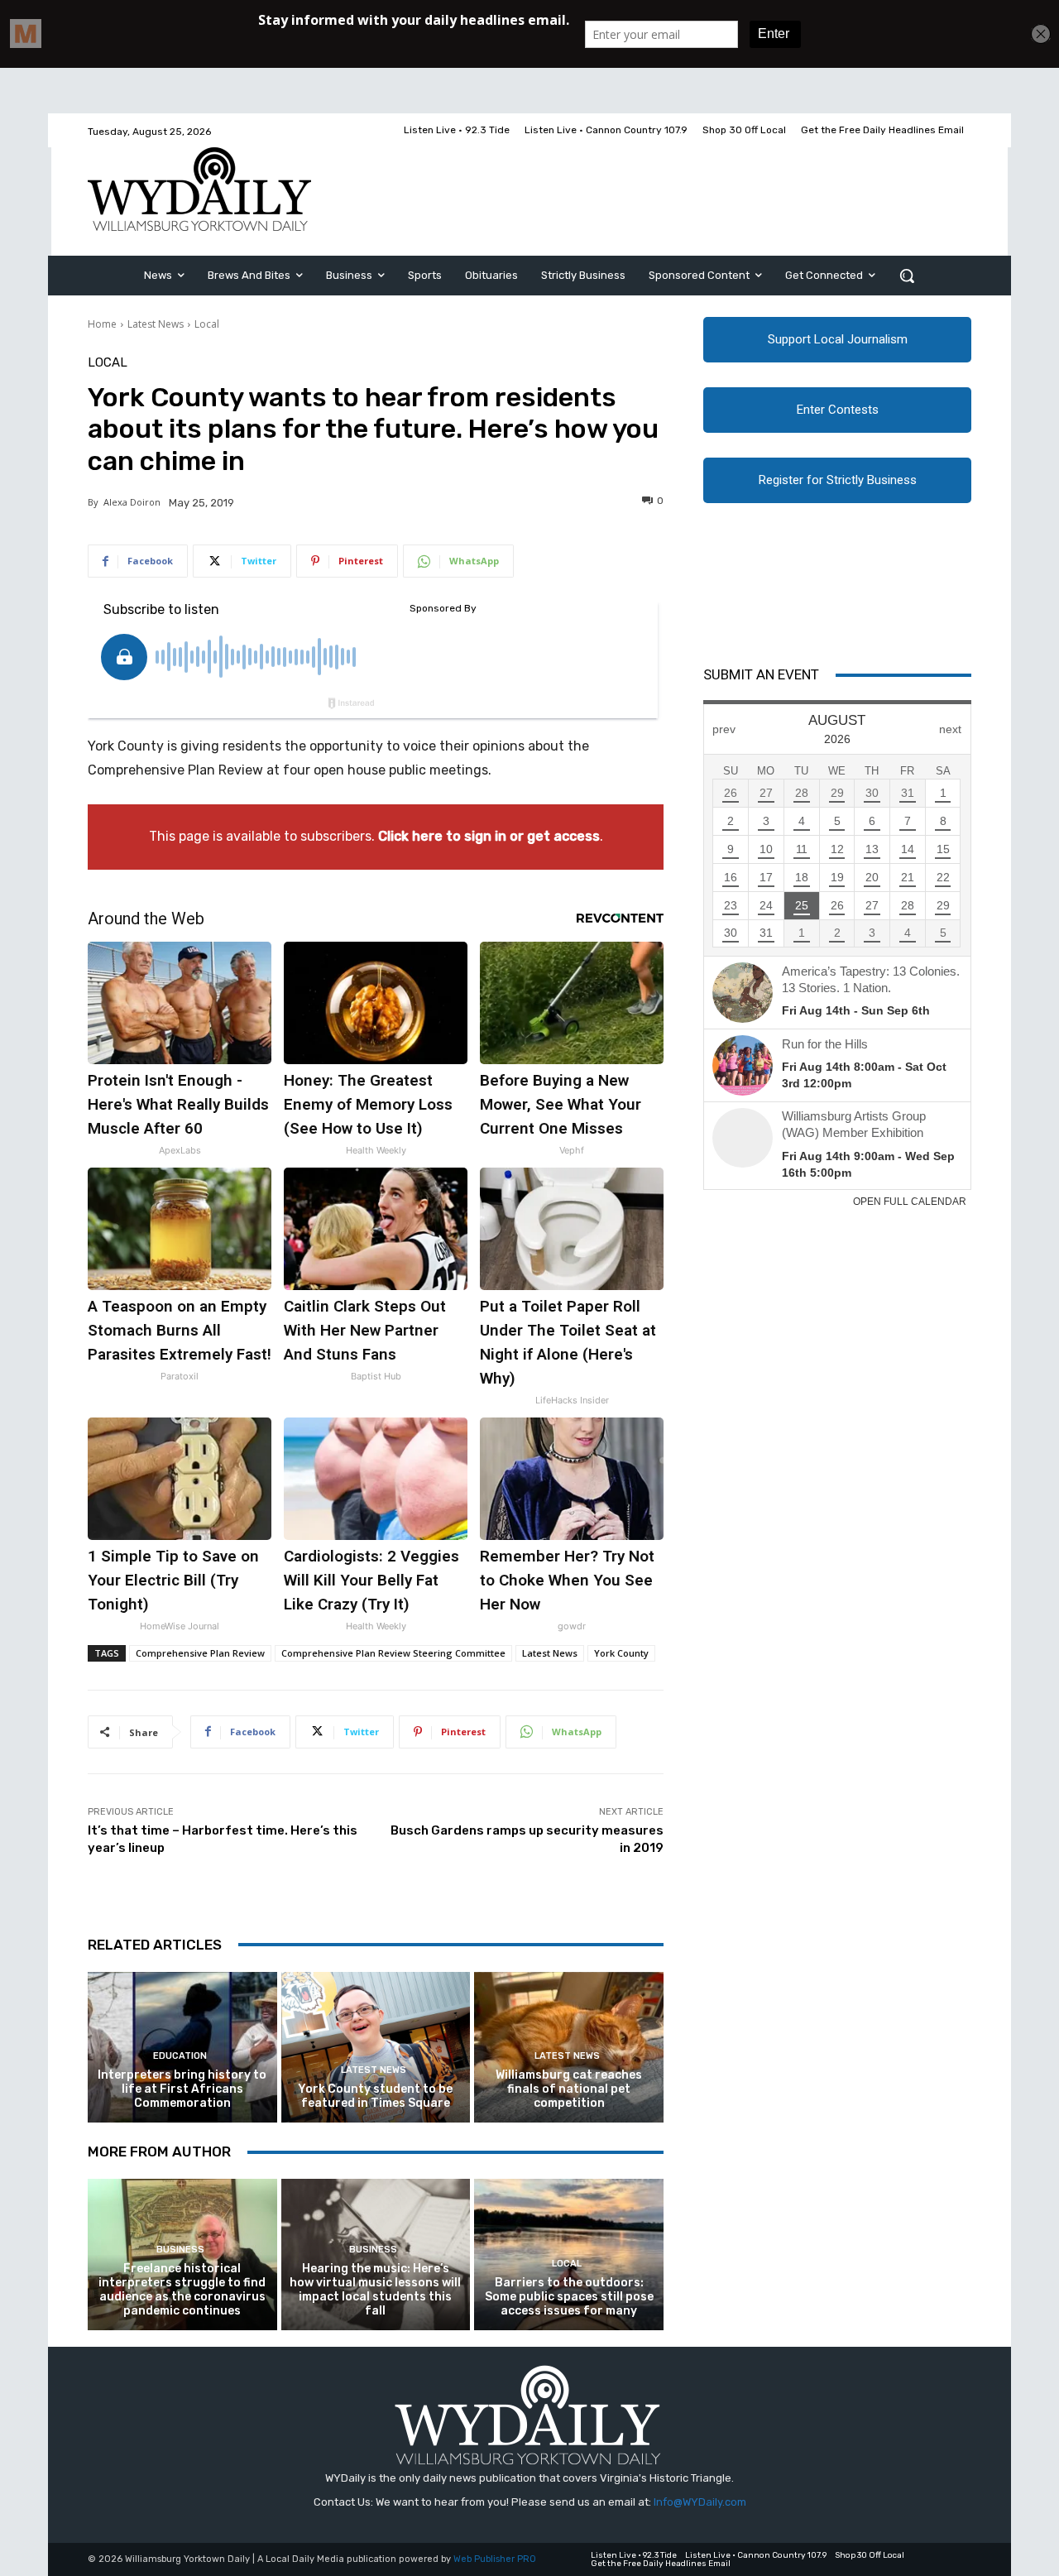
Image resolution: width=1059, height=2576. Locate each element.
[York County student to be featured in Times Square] (376, 2048)
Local (207, 324)
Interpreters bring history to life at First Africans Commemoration (182, 2089)
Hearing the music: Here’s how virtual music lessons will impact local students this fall (375, 2289)
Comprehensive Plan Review (200, 1653)
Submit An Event (761, 674)
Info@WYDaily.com (700, 2502)
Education (180, 2056)
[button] (907, 276)
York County (621, 1653)
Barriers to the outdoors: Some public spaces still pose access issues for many (569, 2297)
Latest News (156, 324)
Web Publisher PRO (495, 2559)
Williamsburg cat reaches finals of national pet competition (569, 2089)
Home (102, 324)
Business (180, 2250)
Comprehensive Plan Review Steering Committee (393, 1653)
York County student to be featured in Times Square (375, 2096)
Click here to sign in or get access (489, 836)
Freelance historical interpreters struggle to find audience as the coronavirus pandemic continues (182, 2289)
